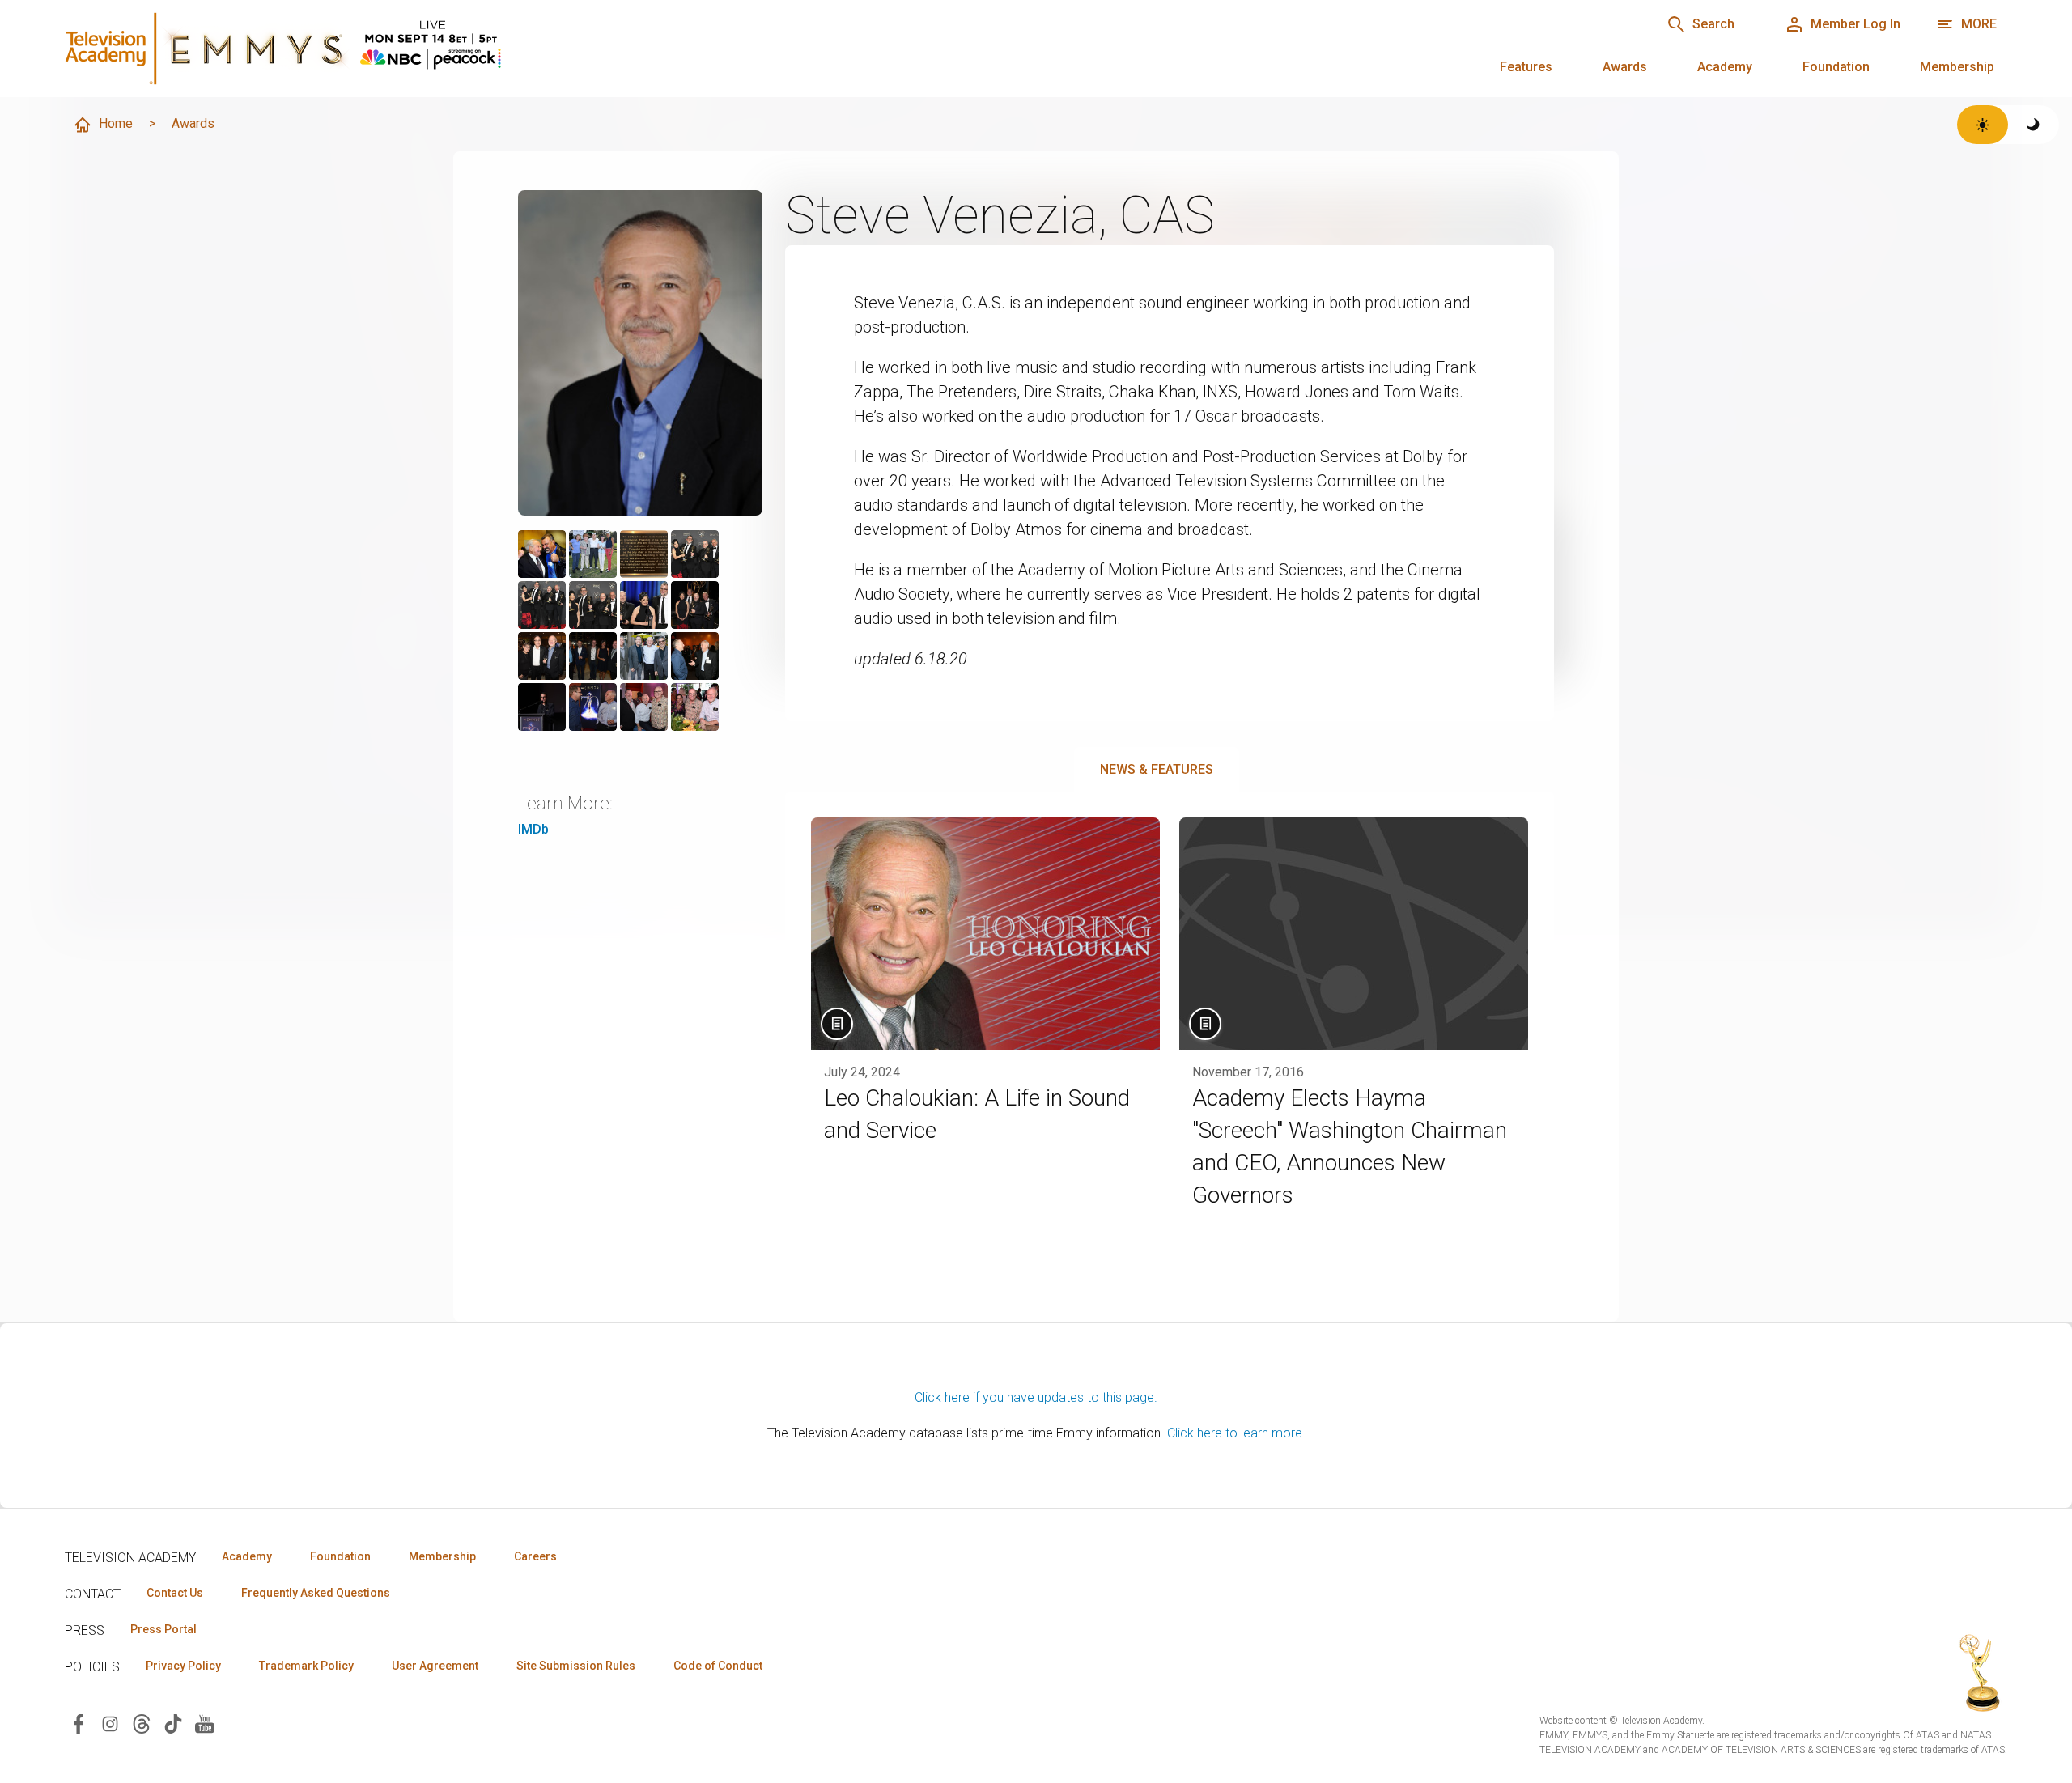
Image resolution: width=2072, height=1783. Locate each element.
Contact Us (175, 1593)
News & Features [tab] (1157, 769)
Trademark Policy (306, 1666)
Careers (535, 1556)
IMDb (533, 829)
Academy (1725, 67)
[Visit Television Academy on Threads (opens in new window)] (142, 1723)
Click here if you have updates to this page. (1036, 1397)
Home (116, 123)
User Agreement (435, 1666)
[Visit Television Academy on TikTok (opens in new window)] (173, 1723)
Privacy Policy (183, 1666)
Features (1526, 67)
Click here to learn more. (1236, 1433)
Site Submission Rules (576, 1666)
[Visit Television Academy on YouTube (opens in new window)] (205, 1723)
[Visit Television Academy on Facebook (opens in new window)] (79, 1723)
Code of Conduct (718, 1666)
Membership (1957, 67)
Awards (1625, 67)
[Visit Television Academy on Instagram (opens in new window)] (110, 1723)
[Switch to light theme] (1983, 125)
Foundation (1836, 67)
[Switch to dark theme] (2034, 125)
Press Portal (163, 1629)
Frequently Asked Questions (316, 1593)
